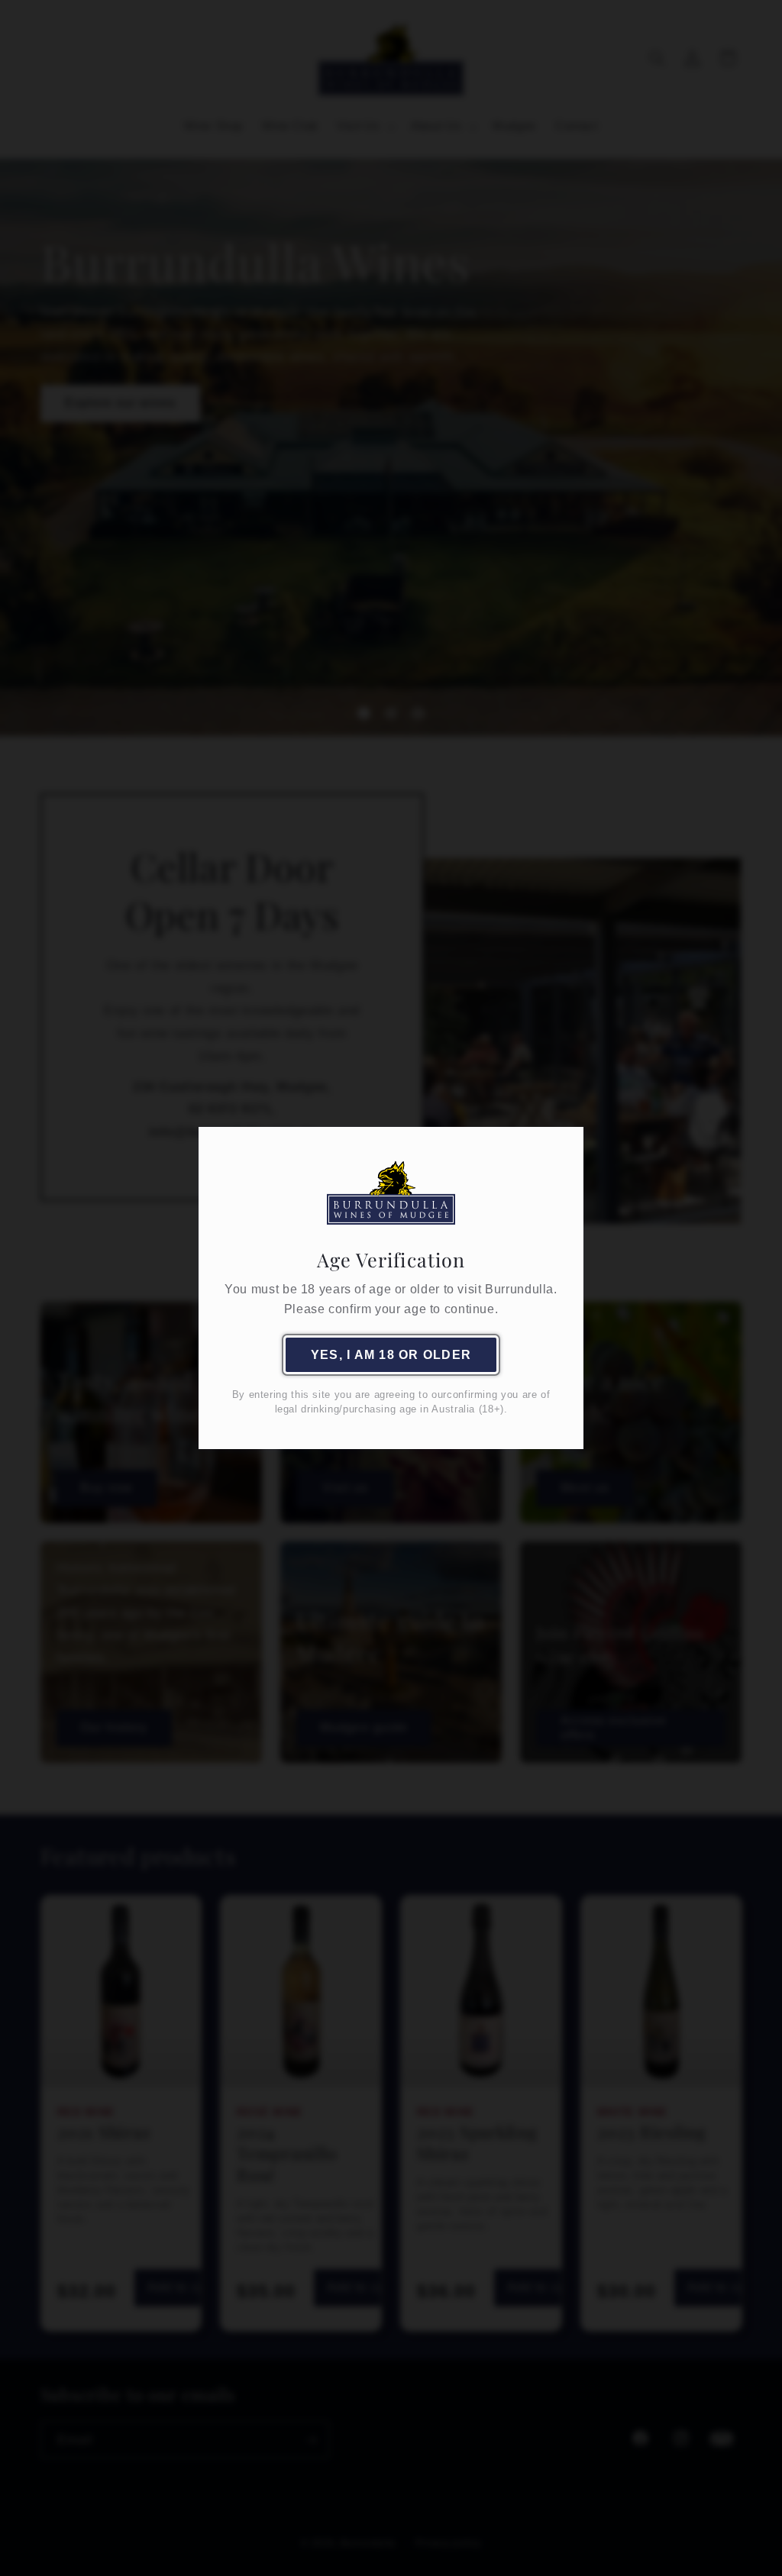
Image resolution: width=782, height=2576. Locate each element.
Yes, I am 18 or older (391, 1355)
